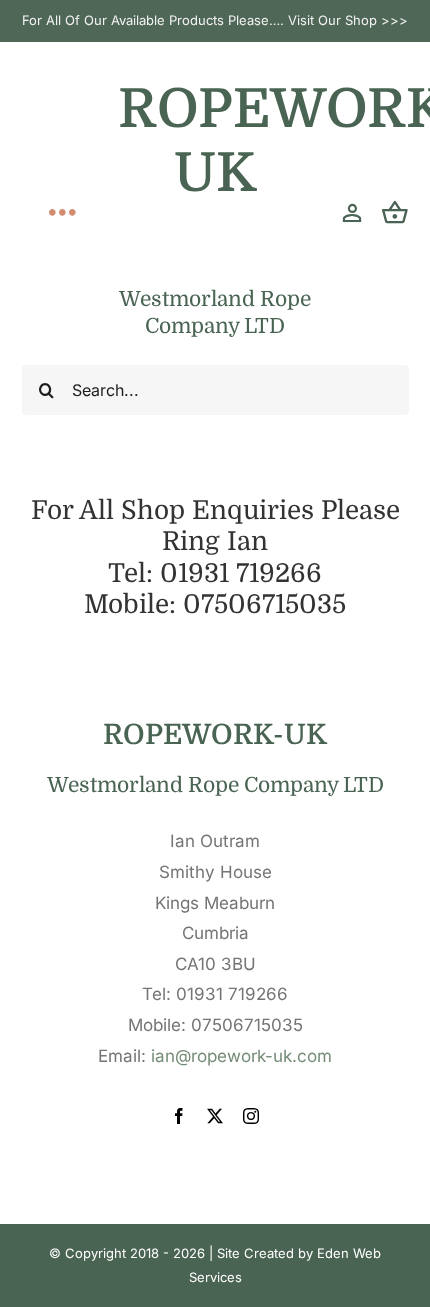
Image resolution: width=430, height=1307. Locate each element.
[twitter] (215, 1116)
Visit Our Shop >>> (348, 20)
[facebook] (179, 1116)
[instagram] (251, 1116)
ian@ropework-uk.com (241, 1056)
